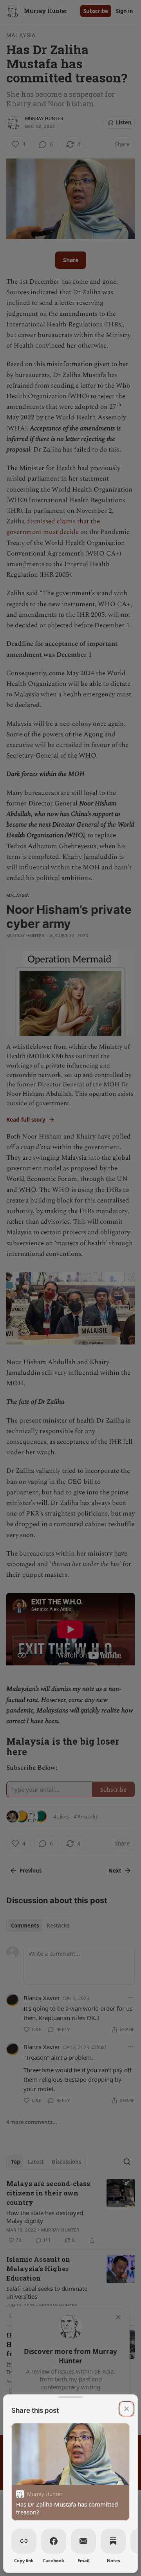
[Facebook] (54, 2541)
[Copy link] (24, 2541)
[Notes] (113, 2541)
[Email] (83, 2541)
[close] (127, 2409)
